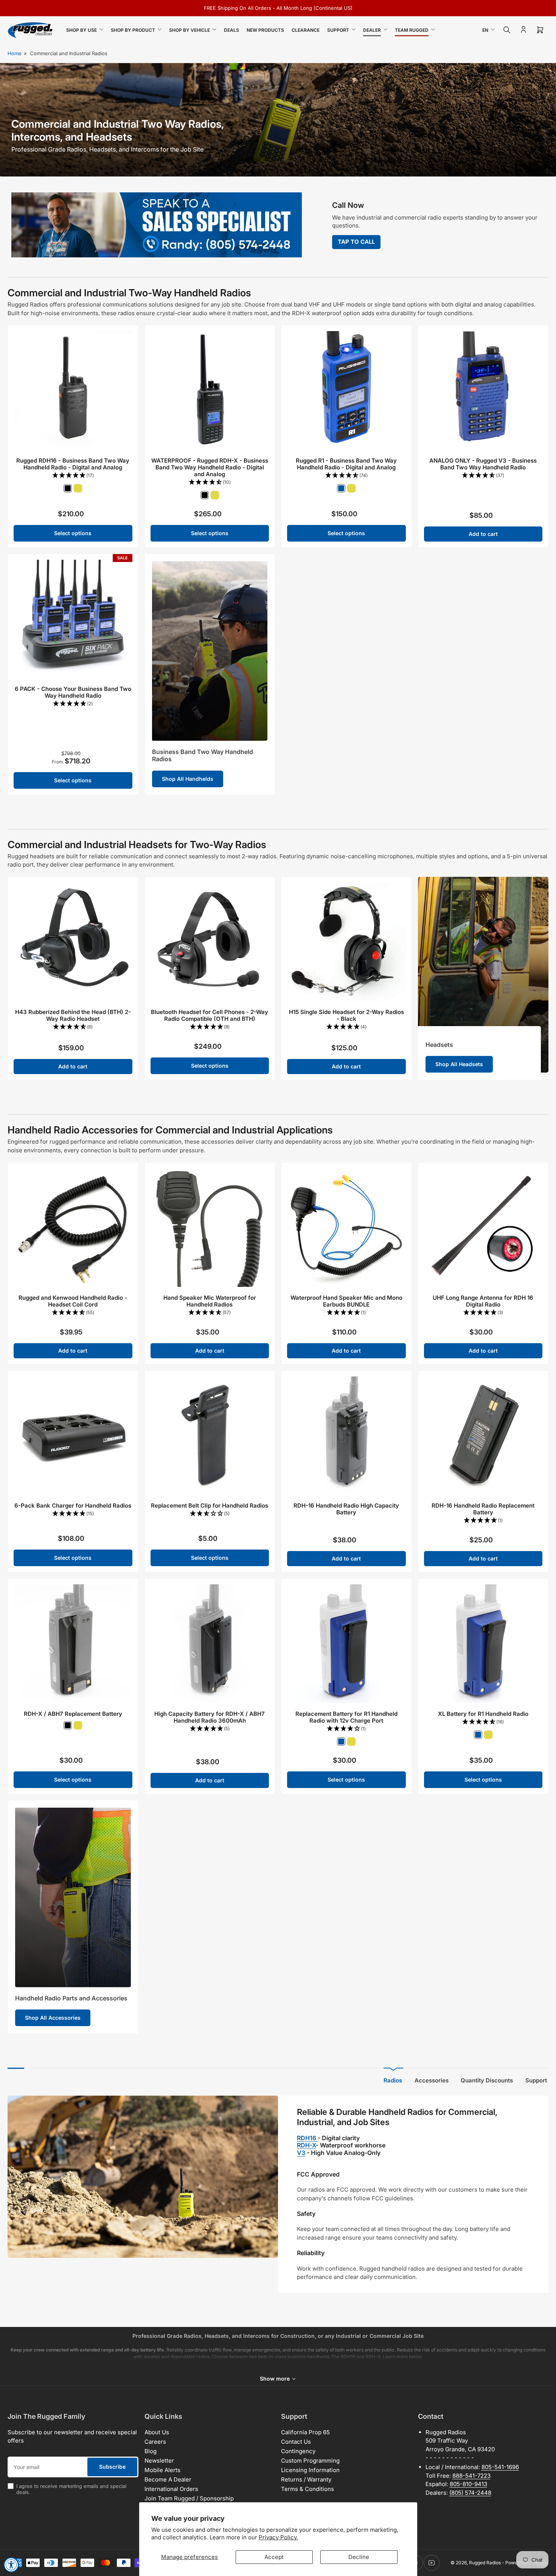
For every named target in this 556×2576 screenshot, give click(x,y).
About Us (157, 2432)
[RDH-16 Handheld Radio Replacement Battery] (483, 1436)
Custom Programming (310, 2461)
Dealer (372, 30)
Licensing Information (310, 2470)
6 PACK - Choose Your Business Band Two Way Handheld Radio (73, 692)
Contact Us (296, 2442)
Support (338, 30)
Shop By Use (82, 30)
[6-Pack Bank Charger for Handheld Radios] (73, 1436)
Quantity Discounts (487, 2080)
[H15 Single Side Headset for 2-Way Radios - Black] (346, 942)
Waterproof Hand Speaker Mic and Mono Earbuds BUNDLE (346, 1301)
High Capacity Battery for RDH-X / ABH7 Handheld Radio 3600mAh (210, 1717)
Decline (359, 2557)
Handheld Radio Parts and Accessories (71, 1998)
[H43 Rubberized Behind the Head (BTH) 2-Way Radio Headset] (73, 942)
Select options (73, 533)
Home (15, 53)
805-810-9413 (468, 2484)
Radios (393, 2080)
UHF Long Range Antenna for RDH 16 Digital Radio (483, 1301)
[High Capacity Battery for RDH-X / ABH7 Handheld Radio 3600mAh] (210, 1644)
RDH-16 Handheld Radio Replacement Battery (483, 1509)
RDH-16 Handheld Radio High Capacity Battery (346, 1509)
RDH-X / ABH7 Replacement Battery (73, 1714)
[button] (73, 476)
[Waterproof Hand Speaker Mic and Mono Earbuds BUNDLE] (346, 1228)
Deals (231, 30)
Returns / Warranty (306, 2479)
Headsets (439, 1045)
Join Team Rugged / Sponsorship (189, 2498)
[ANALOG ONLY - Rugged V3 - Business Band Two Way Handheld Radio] (483, 390)
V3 (301, 2153)
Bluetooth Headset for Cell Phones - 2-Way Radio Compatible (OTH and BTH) (210, 1015)
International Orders (171, 2489)
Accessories (432, 2080)
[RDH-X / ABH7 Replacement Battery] (73, 1644)
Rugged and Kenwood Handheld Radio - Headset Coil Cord (73, 1301)
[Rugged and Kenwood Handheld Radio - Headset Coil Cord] (73, 1228)
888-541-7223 (471, 2476)
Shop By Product (133, 30)
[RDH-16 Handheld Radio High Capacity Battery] (346, 1436)
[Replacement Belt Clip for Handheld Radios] (210, 1436)
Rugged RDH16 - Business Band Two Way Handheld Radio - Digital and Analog (73, 464)
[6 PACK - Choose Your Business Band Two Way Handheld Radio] (73, 619)
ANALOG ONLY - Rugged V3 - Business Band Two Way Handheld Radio (483, 464)
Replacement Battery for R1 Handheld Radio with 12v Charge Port (346, 1717)
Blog (151, 2451)
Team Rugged (412, 30)
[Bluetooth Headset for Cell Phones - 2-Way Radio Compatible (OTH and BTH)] (210, 942)
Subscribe (112, 2467)
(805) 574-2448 (470, 2493)
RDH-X (306, 2145)
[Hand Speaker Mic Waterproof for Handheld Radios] (210, 1228)
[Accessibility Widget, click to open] (11, 2565)
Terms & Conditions (308, 2489)
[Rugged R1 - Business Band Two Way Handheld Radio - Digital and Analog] (346, 390)
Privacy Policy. (278, 2537)
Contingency (298, 2451)
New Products (265, 30)
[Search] (507, 30)
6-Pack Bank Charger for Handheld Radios (73, 1506)
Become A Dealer (168, 2479)
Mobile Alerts (162, 2470)
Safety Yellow (78, 488)
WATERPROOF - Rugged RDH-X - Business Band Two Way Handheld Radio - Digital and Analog (210, 467)
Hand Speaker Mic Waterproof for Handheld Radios (210, 1301)
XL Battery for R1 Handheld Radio (483, 1714)
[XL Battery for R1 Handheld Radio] (483, 1644)
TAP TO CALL (356, 242)
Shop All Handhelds (188, 779)
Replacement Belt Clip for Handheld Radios (210, 1506)
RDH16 (307, 2138)
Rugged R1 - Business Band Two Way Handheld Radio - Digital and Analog (346, 464)
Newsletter (159, 2461)
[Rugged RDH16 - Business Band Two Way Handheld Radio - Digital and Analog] (73, 390)
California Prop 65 (305, 2432)
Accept (274, 2557)
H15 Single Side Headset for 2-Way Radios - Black (346, 1015)
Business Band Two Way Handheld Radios (203, 755)
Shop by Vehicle (189, 30)
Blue (341, 488)
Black (68, 488)
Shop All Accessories (53, 2018)
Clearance (306, 30)
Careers (155, 2442)
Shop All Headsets (459, 1064)
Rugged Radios (485, 2563)
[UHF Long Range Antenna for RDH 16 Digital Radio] (483, 1228)
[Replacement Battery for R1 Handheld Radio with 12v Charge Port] (346, 1644)
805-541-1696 (500, 2467)
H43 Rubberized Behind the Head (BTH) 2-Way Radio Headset (73, 1015)
